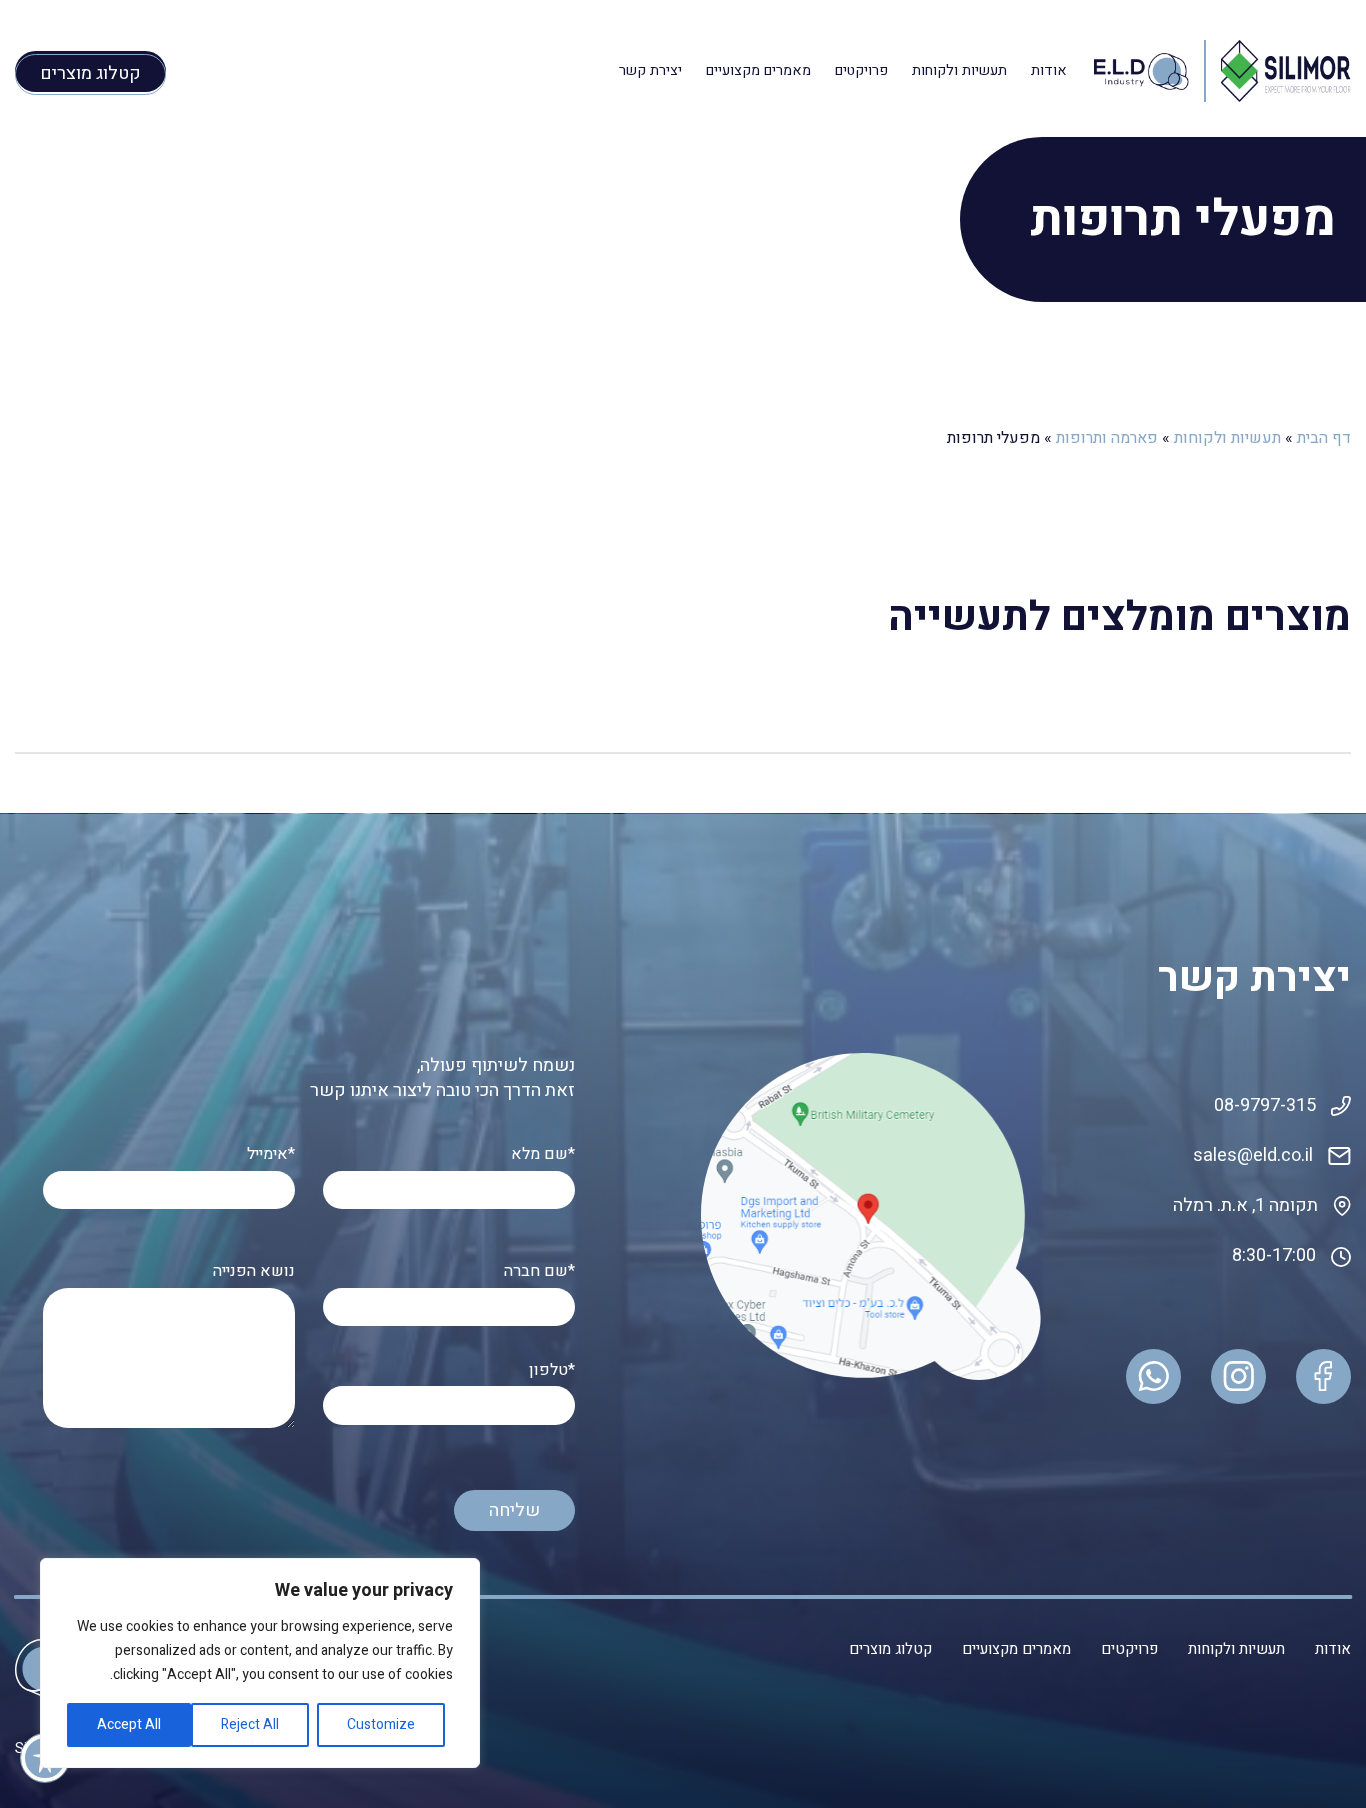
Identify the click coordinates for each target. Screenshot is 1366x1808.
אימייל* (271, 1154)
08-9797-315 (1265, 1105)
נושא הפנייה (254, 1271)
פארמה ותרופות (1107, 438)
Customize (381, 1724)
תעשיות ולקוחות (959, 70)
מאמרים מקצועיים (758, 70)
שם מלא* (543, 1154)
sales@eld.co (1247, 1155)
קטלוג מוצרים (890, 1649)
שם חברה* (539, 1271)
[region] (260, 1663)
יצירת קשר (650, 70)
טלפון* (552, 1370)
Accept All (129, 1724)
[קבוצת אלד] (1286, 70)
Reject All (250, 1724)
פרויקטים (861, 70)
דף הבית (1324, 438)
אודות (1049, 70)
